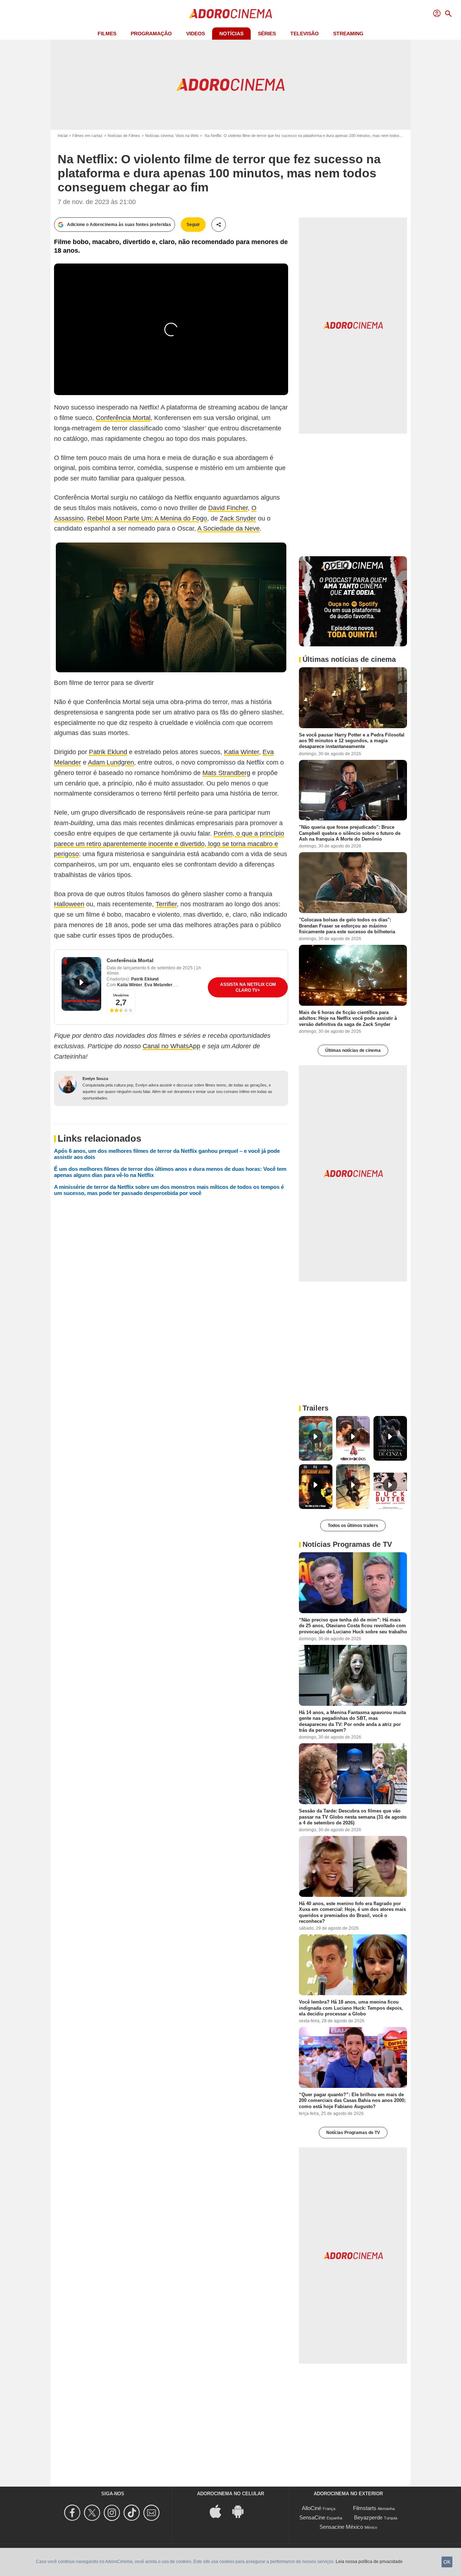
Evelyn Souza (95, 1079)
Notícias (231, 34)
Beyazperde (368, 2517)
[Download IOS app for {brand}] (219, 2511)
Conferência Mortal (123, 418)
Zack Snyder (238, 518)
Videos (196, 34)
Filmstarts (365, 2508)
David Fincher (228, 508)
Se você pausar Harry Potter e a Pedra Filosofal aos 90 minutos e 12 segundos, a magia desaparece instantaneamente (352, 740)
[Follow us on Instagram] (113, 2513)
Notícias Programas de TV (353, 2133)
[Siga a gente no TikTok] (133, 2513)
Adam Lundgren (111, 762)
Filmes (107, 34)
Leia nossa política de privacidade (369, 2562)
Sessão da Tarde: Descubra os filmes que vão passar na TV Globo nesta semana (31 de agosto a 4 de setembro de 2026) (353, 1817)
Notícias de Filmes (124, 136)
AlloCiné (312, 2508)
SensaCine (312, 2517)
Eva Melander (158, 985)
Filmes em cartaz (88, 136)
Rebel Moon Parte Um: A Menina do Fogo (147, 518)
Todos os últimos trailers (353, 1526)
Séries (267, 34)
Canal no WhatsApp (171, 1046)
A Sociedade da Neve (229, 528)
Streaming (348, 34)
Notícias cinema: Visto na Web (172, 136)
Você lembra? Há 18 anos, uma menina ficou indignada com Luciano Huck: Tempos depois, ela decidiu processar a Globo (351, 2008)
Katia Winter (241, 752)
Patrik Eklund (108, 752)
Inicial (62, 136)
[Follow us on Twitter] (93, 2513)
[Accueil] (230, 14)
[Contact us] (153, 2513)
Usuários (121, 995)
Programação (151, 34)
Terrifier (166, 904)
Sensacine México (341, 2527)
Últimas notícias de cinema (353, 1050)
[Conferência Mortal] (81, 984)
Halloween (69, 904)
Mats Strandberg (226, 773)
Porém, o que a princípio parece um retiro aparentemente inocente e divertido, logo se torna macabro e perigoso (169, 844)
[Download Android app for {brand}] (242, 2511)
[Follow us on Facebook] (73, 2513)
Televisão (305, 34)
